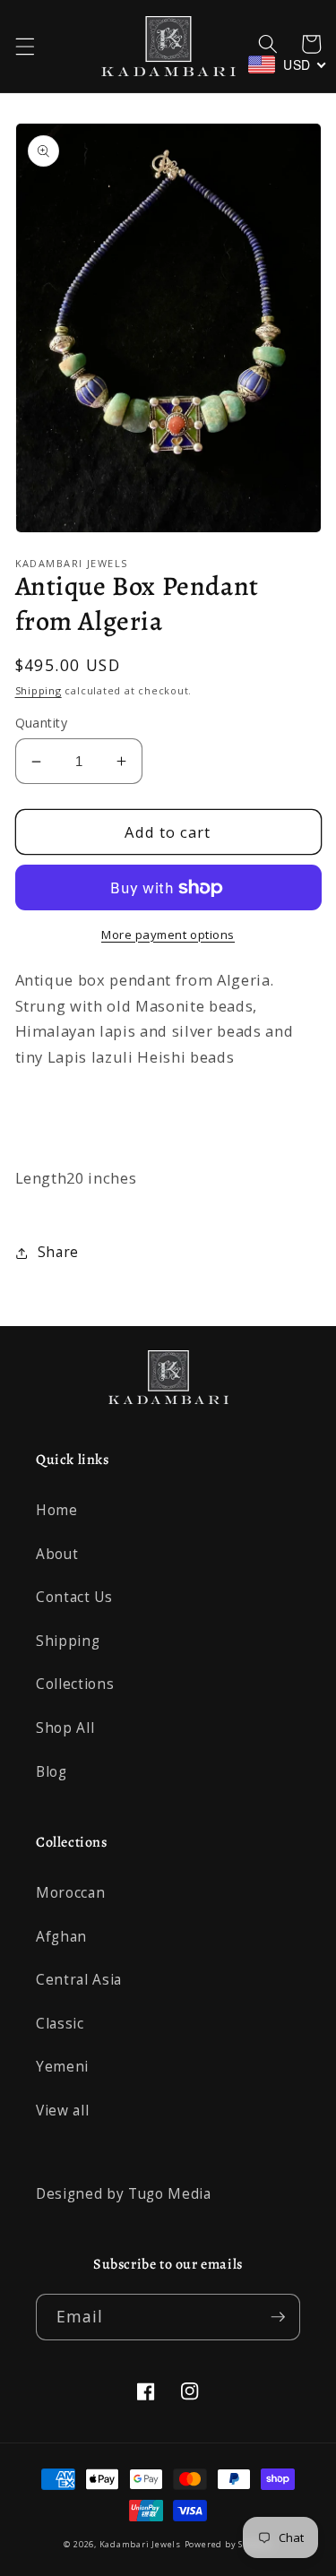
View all (62, 2111)
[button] (24, 47)
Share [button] (58, 1252)
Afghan (61, 1937)
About (57, 1554)
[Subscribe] (278, 2317)
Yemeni (62, 2067)
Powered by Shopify (228, 2544)
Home (57, 1510)
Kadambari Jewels (140, 2544)
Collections (75, 1684)
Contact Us (74, 1597)
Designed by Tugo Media (124, 2194)
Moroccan (70, 1893)
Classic (60, 2024)
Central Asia (79, 1980)
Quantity (42, 723)
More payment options (168, 935)
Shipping (39, 690)
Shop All (65, 1728)
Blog (52, 1772)
